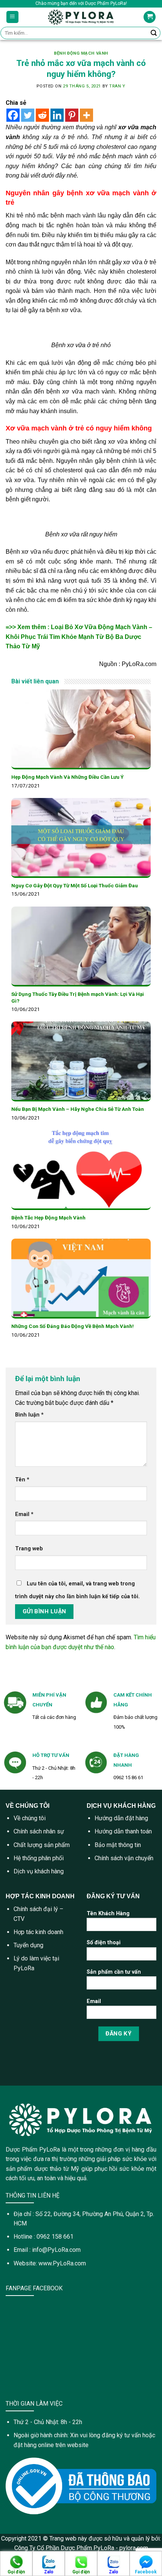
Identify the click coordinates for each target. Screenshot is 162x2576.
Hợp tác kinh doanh (38, 1932)
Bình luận (29, 1415)
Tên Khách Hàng (108, 1914)
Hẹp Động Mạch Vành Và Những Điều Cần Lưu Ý (67, 777)
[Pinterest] (72, 115)
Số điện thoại (104, 1943)
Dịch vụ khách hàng (39, 1871)
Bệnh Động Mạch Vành (81, 53)
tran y (117, 86)
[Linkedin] (57, 115)
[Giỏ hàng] (150, 17)
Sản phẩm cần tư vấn (114, 1972)
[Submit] (154, 33)
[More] (86, 115)
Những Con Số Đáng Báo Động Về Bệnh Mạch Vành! (73, 1326)
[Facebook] (13, 115)
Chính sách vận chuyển (124, 1858)
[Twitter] (28, 115)
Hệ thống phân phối (39, 1858)
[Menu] (13, 17)
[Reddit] (42, 115)
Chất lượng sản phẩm (42, 1845)
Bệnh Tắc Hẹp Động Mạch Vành (48, 1218)
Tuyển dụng (28, 1945)
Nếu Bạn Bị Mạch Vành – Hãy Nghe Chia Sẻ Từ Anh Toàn (78, 1109)
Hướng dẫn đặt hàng (121, 1818)
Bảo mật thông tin (118, 1845)
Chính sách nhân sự (39, 1831)
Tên (22, 1480)
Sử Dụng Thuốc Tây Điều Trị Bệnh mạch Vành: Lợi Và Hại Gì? (78, 997)
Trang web (29, 1549)
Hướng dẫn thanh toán (123, 1831)
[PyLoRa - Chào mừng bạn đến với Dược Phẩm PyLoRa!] (81, 17)
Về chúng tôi (30, 1818)
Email (24, 1514)
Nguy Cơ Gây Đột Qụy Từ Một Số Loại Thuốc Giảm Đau (75, 885)
